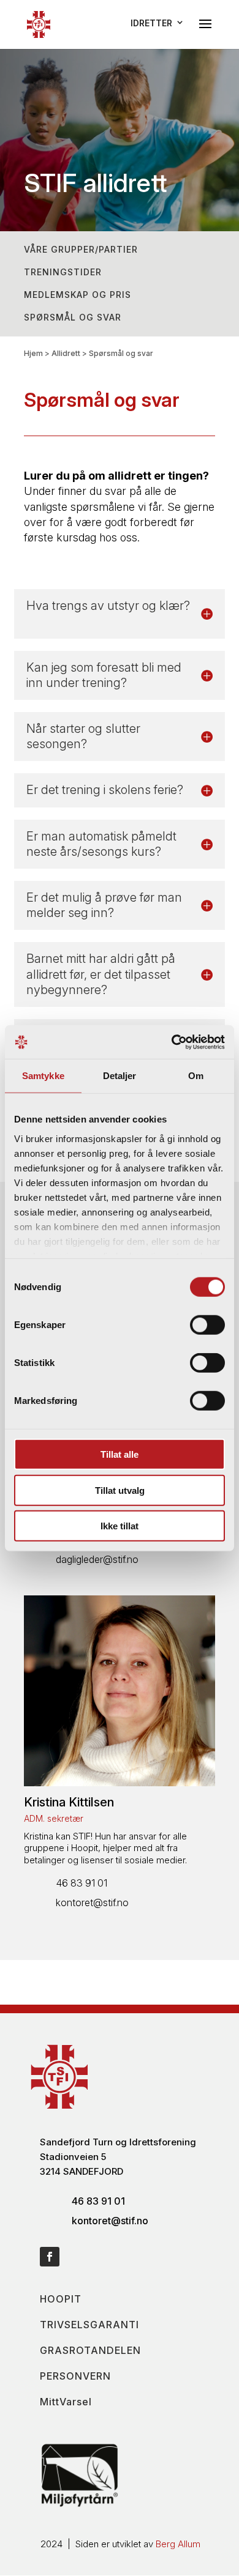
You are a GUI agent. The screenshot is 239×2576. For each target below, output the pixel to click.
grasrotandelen (90, 2350)
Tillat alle (120, 1454)
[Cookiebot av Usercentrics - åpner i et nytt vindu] (172, 1042)
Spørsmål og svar (73, 317)
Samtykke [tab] (43, 1076)
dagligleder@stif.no (97, 1559)
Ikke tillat (120, 1526)
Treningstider (63, 272)
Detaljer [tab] (120, 1076)
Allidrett (66, 353)
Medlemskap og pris (78, 295)
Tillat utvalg (120, 1490)
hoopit (61, 2299)
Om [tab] (196, 1076)
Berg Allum (178, 2544)
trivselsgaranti (89, 2325)
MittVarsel (66, 2402)
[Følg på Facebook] (50, 2257)
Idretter (151, 23)
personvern (75, 2376)
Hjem (33, 353)
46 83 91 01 (82, 1883)
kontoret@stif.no (92, 1902)
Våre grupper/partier (81, 249)
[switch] (207, 1325)
